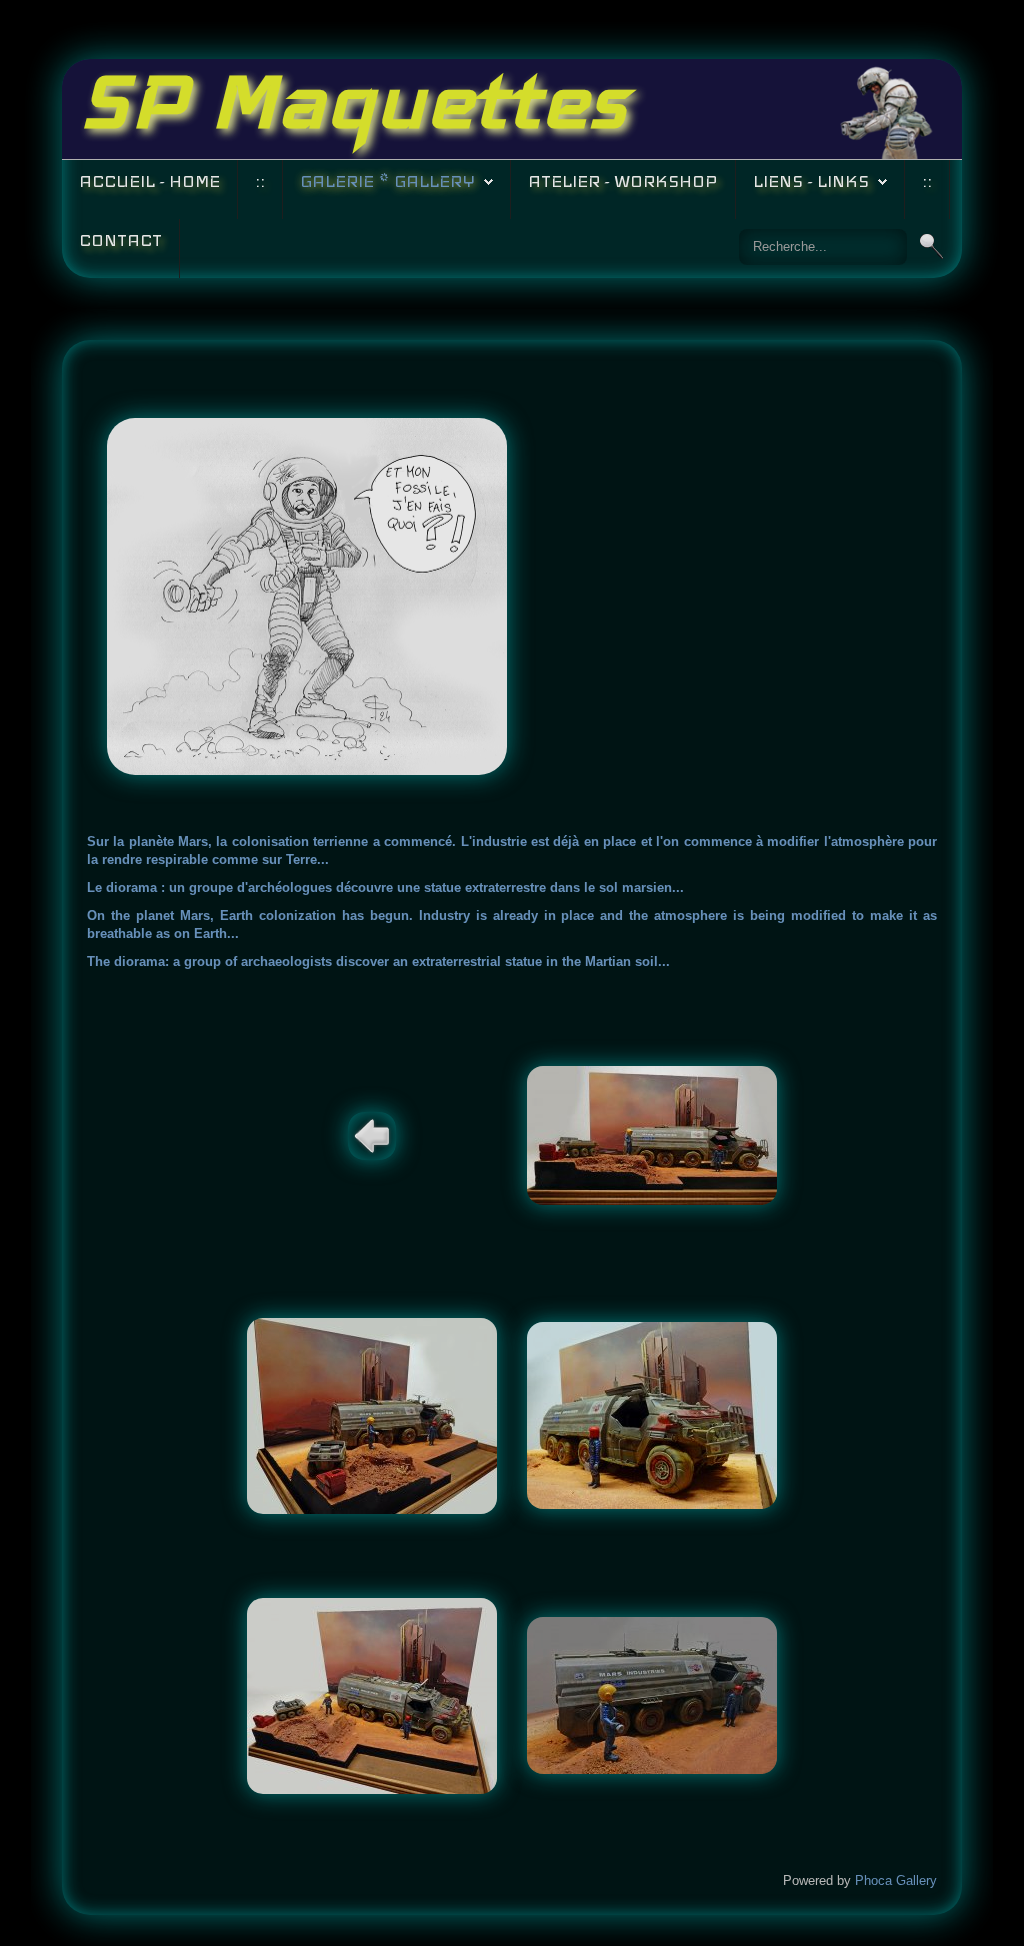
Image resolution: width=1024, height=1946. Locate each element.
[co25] (372, 1694)
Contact (120, 240)
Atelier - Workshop (623, 181)
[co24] (652, 1414)
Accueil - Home (149, 181)
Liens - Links (811, 181)
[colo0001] (652, 1694)
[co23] (372, 1414)
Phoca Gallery (896, 1880)
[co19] (652, 1134)
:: (260, 181)
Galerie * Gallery (387, 181)
